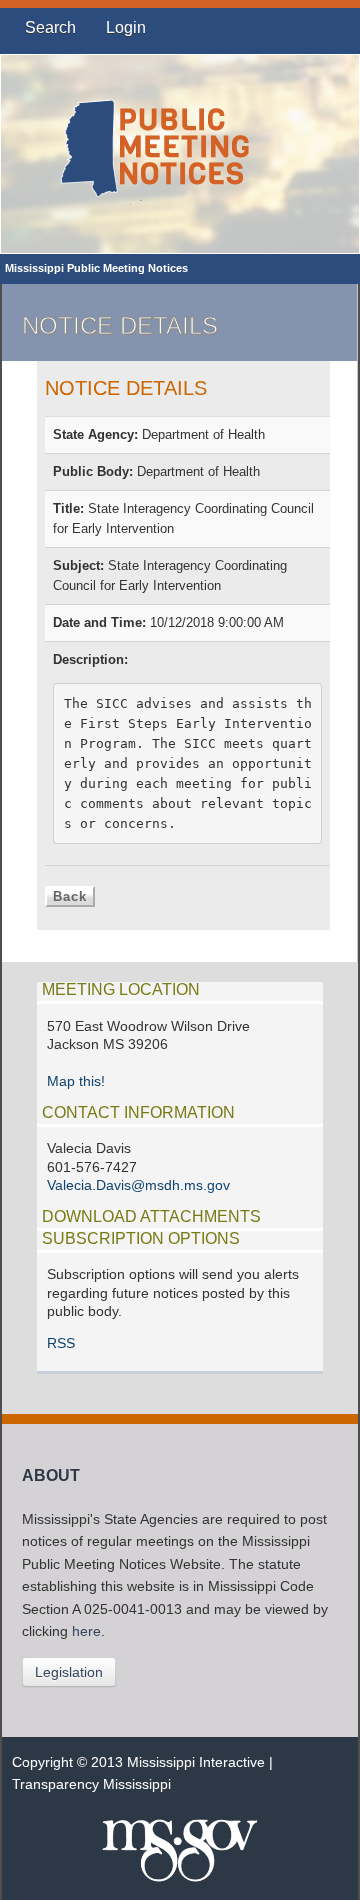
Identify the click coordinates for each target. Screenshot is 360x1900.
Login (126, 27)
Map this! (76, 1081)
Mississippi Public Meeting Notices (96, 268)
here (86, 1631)
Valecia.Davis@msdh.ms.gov (138, 1185)
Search (50, 27)
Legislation (69, 1672)
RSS (61, 1343)
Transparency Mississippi (91, 1784)
